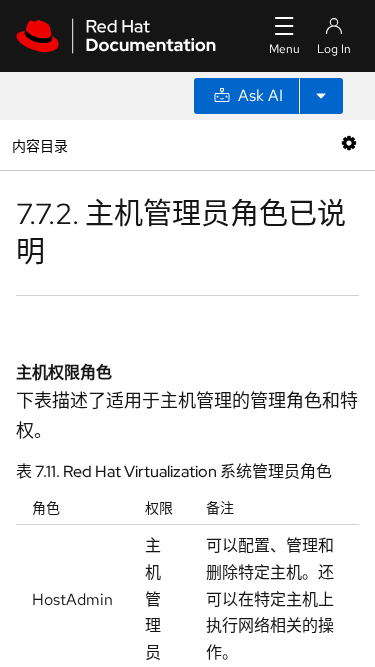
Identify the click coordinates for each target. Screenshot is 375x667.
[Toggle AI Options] (321, 96)
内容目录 (39, 144)
